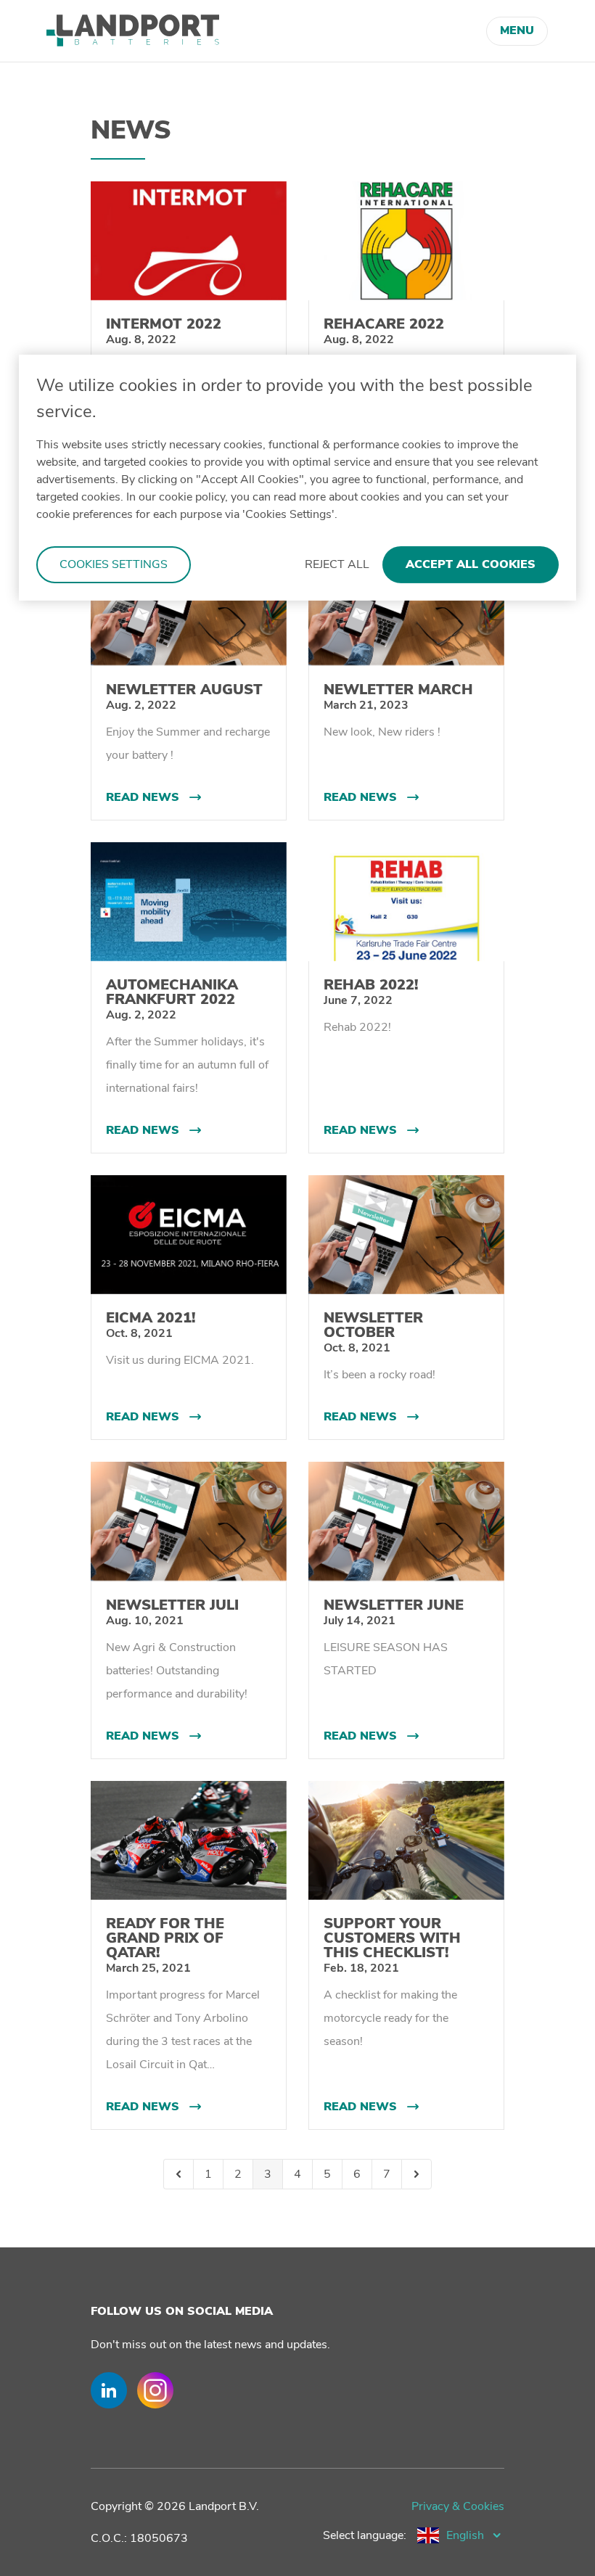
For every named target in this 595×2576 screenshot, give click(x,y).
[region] (297, 478)
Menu (517, 30)
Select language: (365, 2535)
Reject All (337, 564)
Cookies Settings (114, 564)
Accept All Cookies (471, 564)
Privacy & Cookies (458, 2506)
